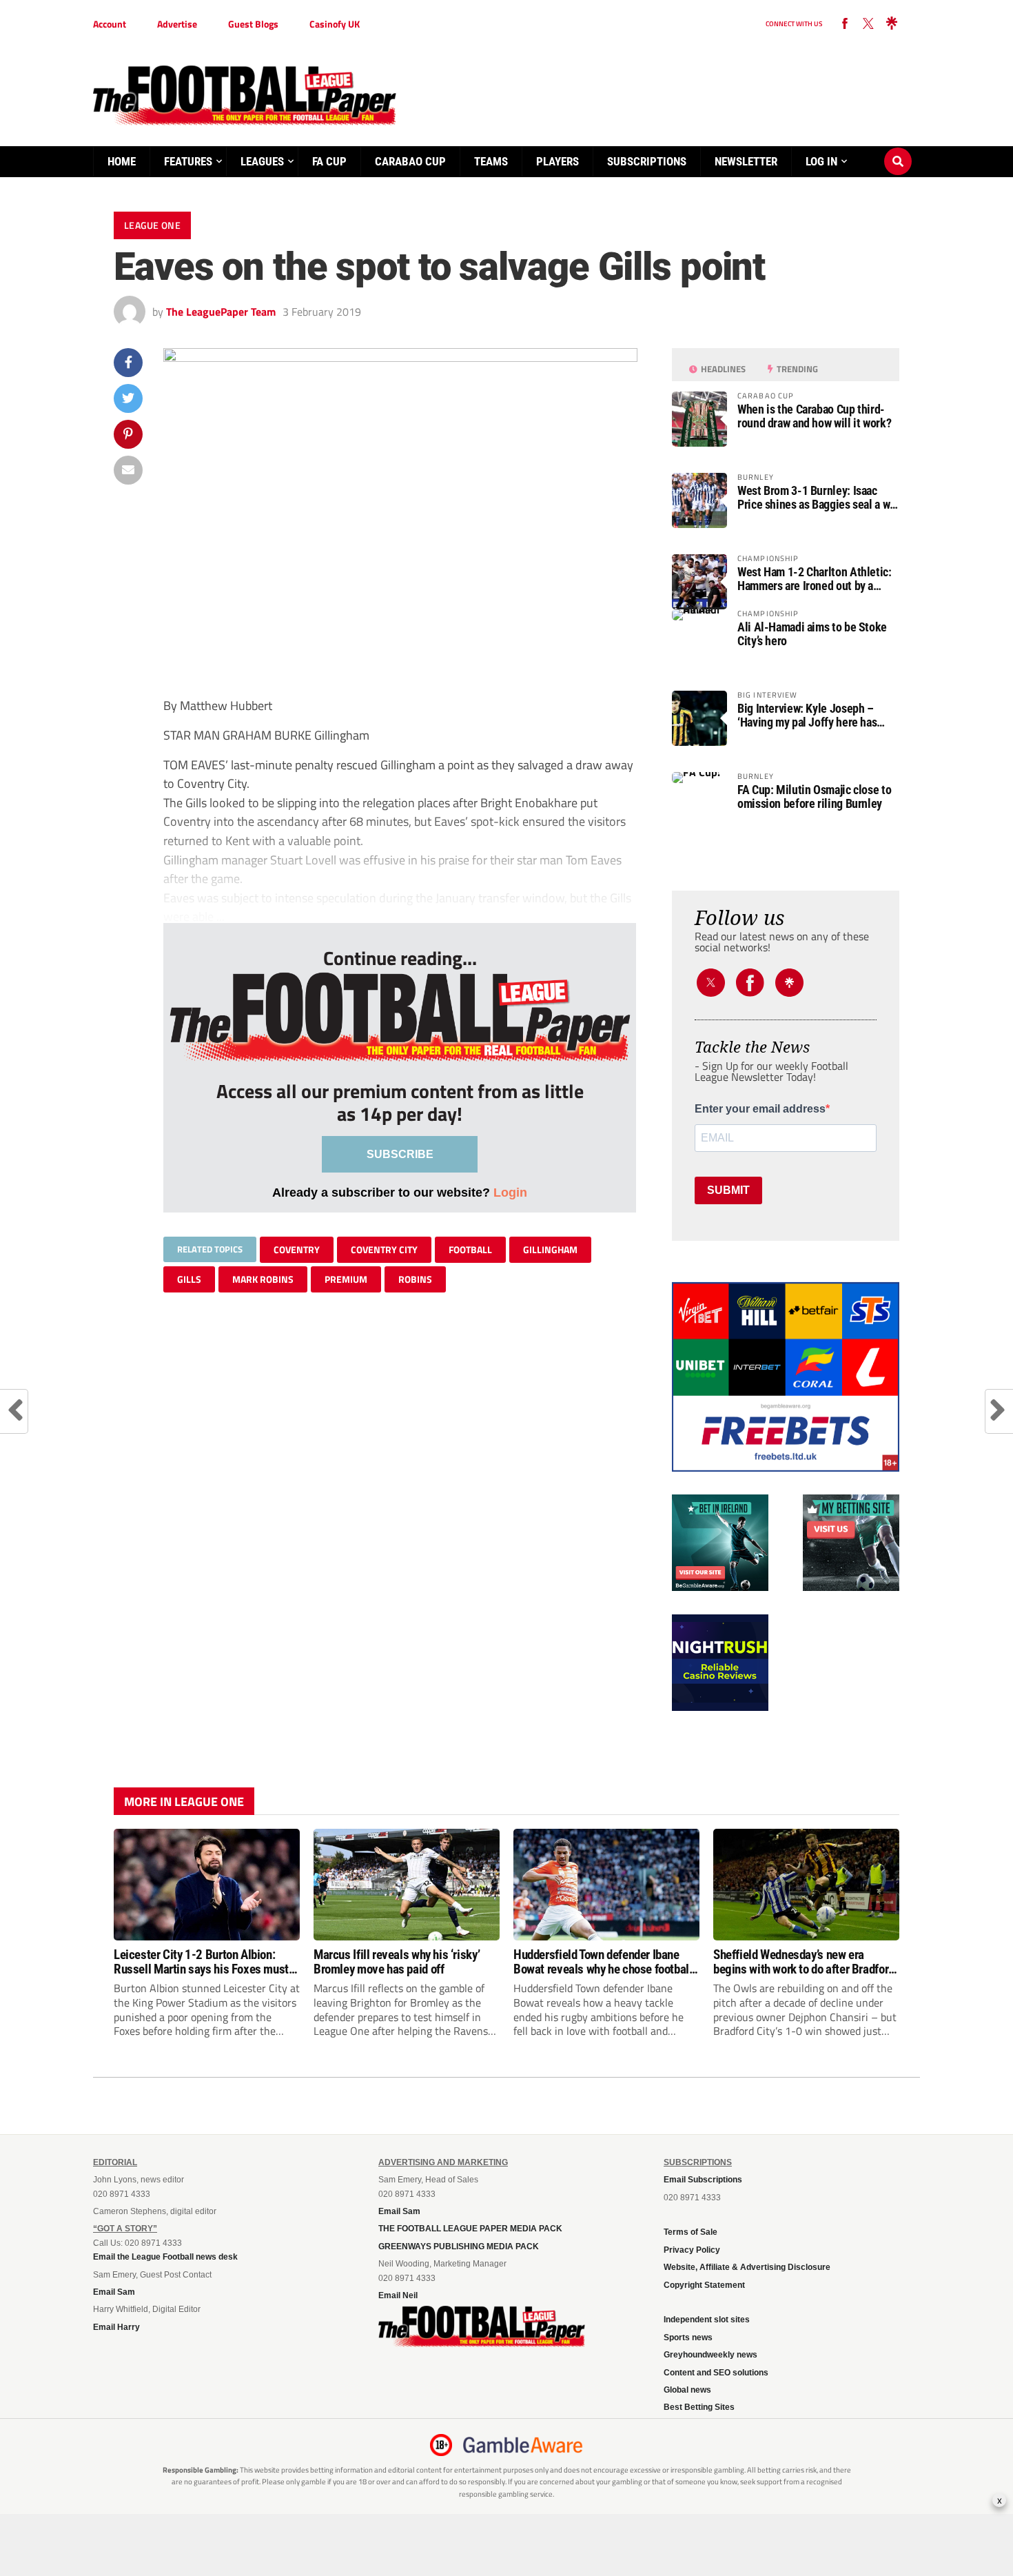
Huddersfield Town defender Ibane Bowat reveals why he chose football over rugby (603, 1962)
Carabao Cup (410, 161)
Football (470, 1249)
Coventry (297, 1249)
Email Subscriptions (703, 2180)
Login (510, 1192)
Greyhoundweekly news (710, 2355)
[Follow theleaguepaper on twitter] (868, 24)
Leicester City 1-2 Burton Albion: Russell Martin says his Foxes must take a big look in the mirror (201, 1962)
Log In (821, 161)
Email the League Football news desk (165, 2257)
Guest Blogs (253, 24)
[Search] (898, 148)
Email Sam (114, 2292)
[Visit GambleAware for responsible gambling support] (523, 2445)
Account (110, 24)
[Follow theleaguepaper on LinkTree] (892, 24)
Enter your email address (760, 1109)
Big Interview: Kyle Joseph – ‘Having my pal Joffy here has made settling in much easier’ (807, 716)
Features (188, 161)
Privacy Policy (692, 2250)
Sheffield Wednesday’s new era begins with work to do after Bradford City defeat (804, 1962)
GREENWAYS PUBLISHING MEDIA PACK (459, 2247)
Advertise (177, 24)
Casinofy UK (335, 24)
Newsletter (746, 161)
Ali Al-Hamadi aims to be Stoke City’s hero (812, 634)
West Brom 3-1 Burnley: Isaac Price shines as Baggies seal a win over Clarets (818, 498)
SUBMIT (728, 1190)
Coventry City (384, 1249)
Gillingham (550, 1249)
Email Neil (398, 2295)
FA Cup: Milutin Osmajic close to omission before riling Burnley (814, 797)
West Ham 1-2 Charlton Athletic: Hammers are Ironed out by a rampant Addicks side (815, 579)
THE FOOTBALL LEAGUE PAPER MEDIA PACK (470, 2229)
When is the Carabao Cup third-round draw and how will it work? (814, 416)
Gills (189, 1279)
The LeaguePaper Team (221, 312)
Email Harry (116, 2327)
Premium (346, 1279)
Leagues (262, 161)
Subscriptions (647, 161)
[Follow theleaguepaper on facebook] (845, 24)
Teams (491, 161)
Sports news (688, 2337)
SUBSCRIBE (400, 1154)
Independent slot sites (707, 2320)
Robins (415, 1279)
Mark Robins (263, 1279)
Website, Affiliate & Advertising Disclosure (747, 2267)
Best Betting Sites (699, 2407)
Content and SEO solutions (716, 2373)
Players (557, 161)
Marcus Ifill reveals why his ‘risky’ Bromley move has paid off (397, 1962)
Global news (687, 2390)
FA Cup (329, 161)
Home (122, 161)
